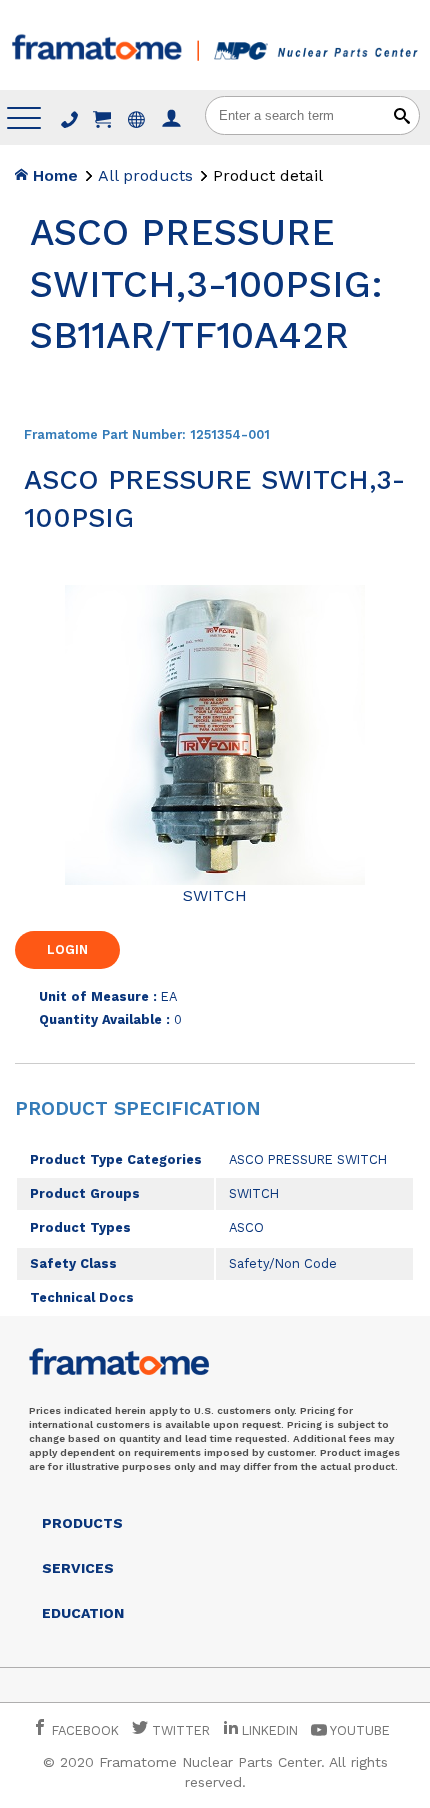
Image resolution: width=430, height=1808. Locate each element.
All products (145, 175)
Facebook (83, 1730)
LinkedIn (270, 1730)
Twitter (179, 1730)
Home (53, 175)
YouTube (358, 1730)
